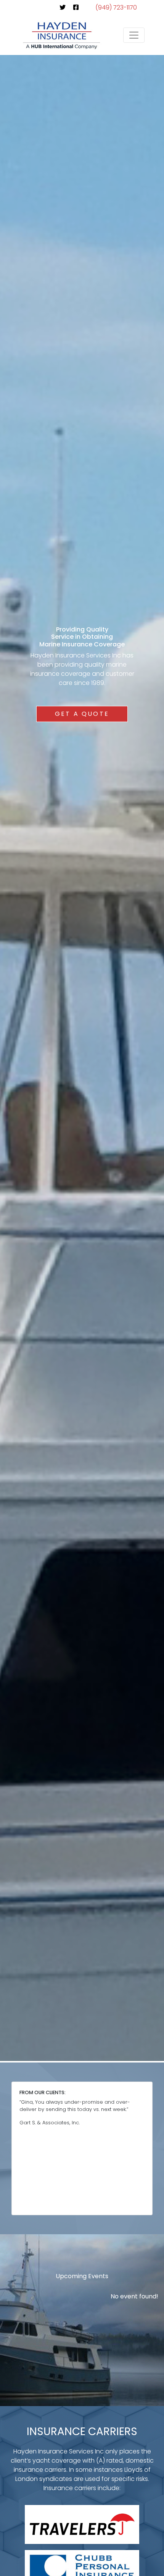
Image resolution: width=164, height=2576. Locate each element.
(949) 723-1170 (116, 7)
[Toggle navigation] (134, 35)
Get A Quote (82, 714)
